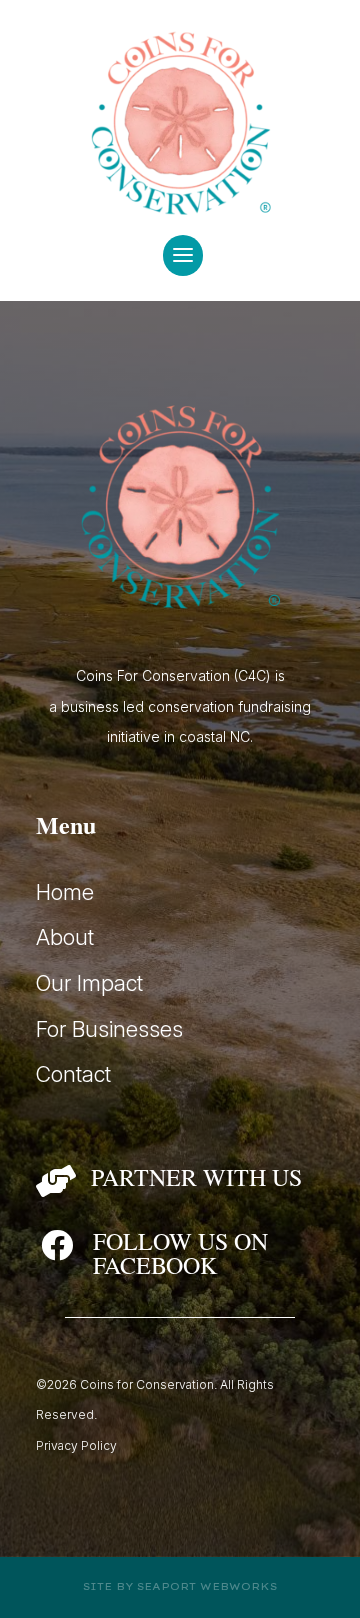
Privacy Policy (76, 1445)
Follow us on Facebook (180, 1253)
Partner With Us (196, 1177)
